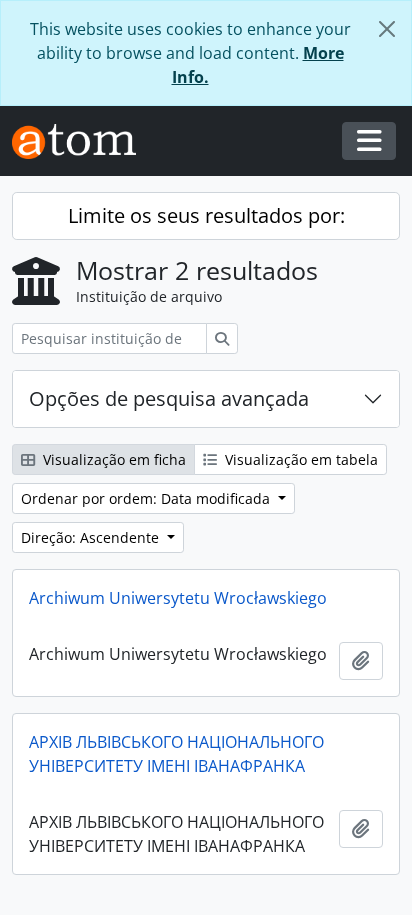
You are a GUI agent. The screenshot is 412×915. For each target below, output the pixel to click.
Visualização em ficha (112, 459)
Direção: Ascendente (92, 537)
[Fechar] (387, 29)
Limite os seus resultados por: (206, 215)
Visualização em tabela (299, 459)
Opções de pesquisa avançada (169, 398)
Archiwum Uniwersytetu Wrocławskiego (178, 598)
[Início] (82, 141)
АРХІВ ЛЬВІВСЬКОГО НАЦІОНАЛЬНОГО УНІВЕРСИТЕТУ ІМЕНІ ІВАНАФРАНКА (176, 754)
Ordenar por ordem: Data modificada (147, 498)
